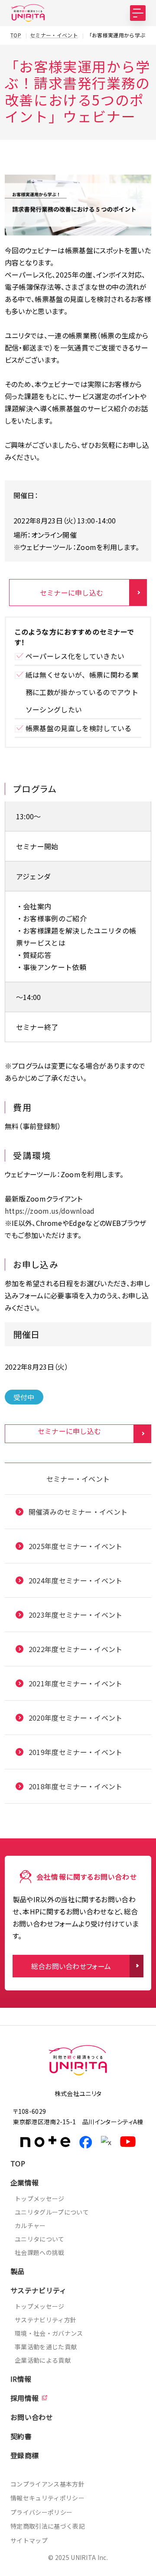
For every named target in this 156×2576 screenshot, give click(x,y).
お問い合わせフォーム (78, 2565)
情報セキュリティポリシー (47, 2498)
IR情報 (21, 2379)
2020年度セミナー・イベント (76, 1718)
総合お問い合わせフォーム (71, 1966)
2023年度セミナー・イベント (76, 1615)
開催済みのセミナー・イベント (78, 1512)
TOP (18, 2163)
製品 (18, 2271)
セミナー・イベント (78, 1479)
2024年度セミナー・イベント (76, 1580)
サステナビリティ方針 (45, 2320)
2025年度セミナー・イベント (76, 1546)
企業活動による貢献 (43, 2360)
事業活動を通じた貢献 (46, 2347)
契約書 (21, 2436)
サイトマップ (29, 2540)
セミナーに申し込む (72, 593)
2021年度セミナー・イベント (76, 1683)
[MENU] (138, 13)
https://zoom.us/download (50, 1211)
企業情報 (24, 2182)
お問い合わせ (32, 2417)
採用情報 (24, 2398)
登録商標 (24, 2455)
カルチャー (30, 2225)
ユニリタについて (40, 2239)
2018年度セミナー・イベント (76, 1786)
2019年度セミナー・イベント (76, 1752)
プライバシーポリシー (41, 2512)
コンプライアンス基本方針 (47, 2484)
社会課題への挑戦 (40, 2252)
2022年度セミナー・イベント (76, 1649)
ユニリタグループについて (52, 2212)
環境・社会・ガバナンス (49, 2333)
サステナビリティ (39, 2290)
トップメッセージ (40, 2199)
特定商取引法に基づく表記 (48, 2526)
